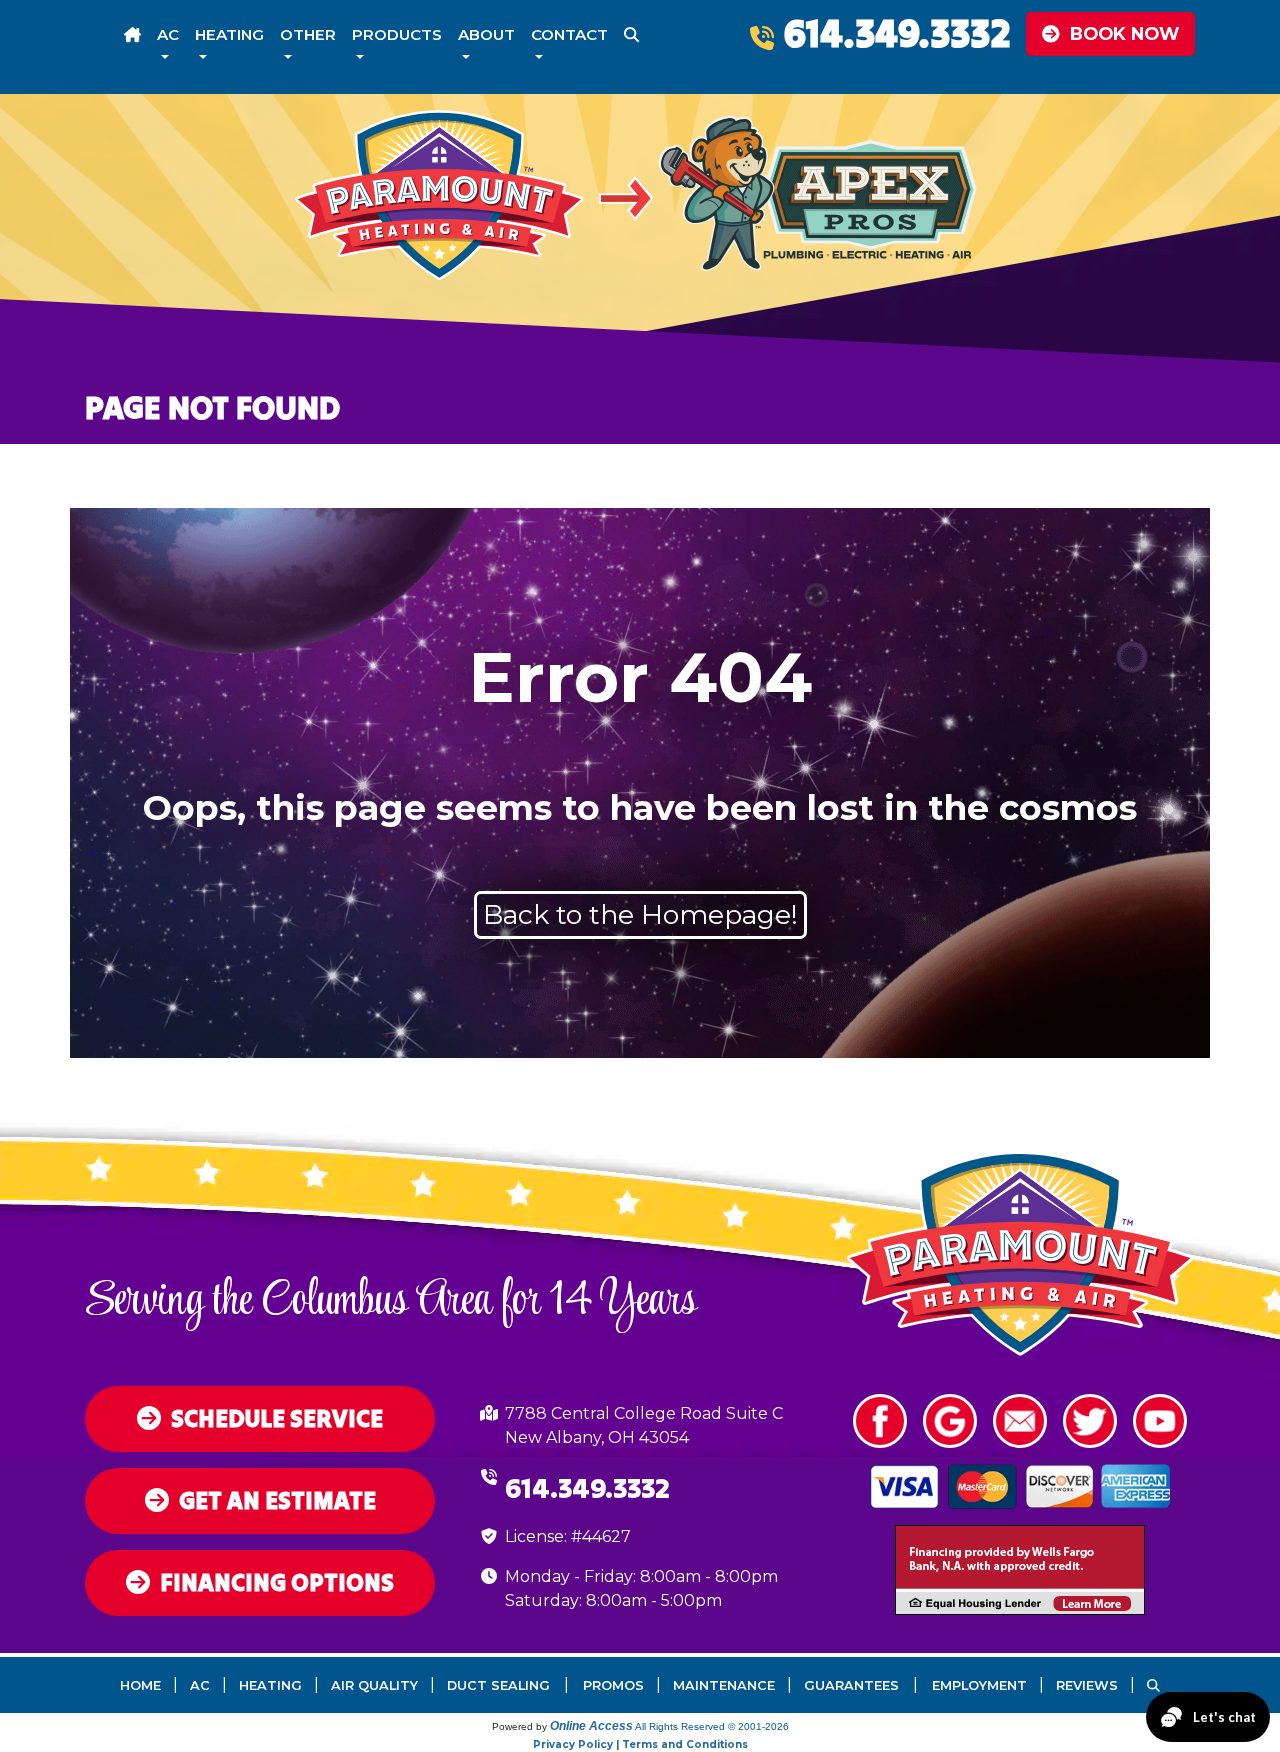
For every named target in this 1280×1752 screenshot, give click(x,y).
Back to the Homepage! (640, 914)
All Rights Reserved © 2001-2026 (712, 1726)
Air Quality (374, 1685)
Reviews (1087, 1685)
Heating (270, 1685)
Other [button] (308, 34)
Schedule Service (277, 1418)
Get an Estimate (277, 1500)
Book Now (1124, 33)
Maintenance (724, 1685)
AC (200, 1685)
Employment (979, 1685)
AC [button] (168, 34)
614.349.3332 (897, 33)
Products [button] (397, 34)
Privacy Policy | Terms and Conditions (640, 1744)
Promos (613, 1685)
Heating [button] (229, 34)
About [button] (486, 34)
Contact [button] (569, 34)
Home (140, 1685)
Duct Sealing (498, 1685)
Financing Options (277, 1582)
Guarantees (851, 1685)
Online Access (591, 1726)
